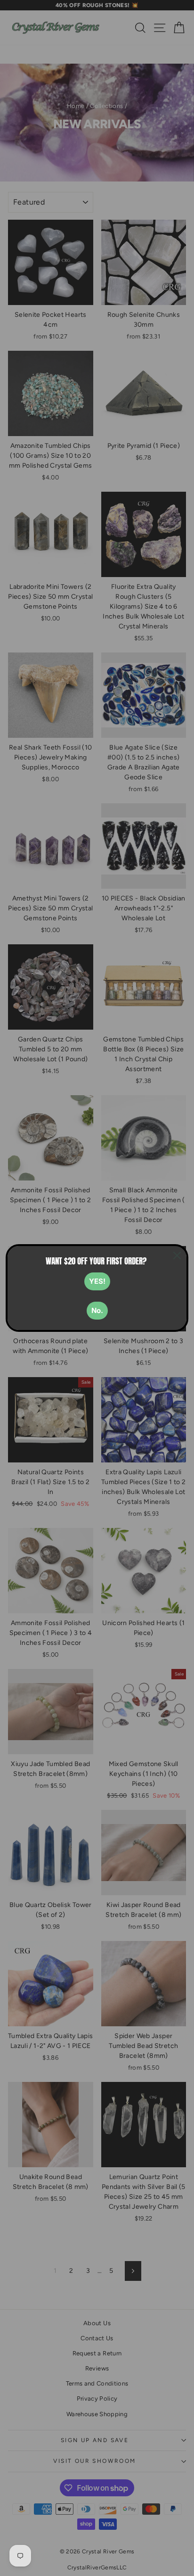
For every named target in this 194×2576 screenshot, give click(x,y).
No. (97, 1310)
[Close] (177, 1255)
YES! (97, 1281)
